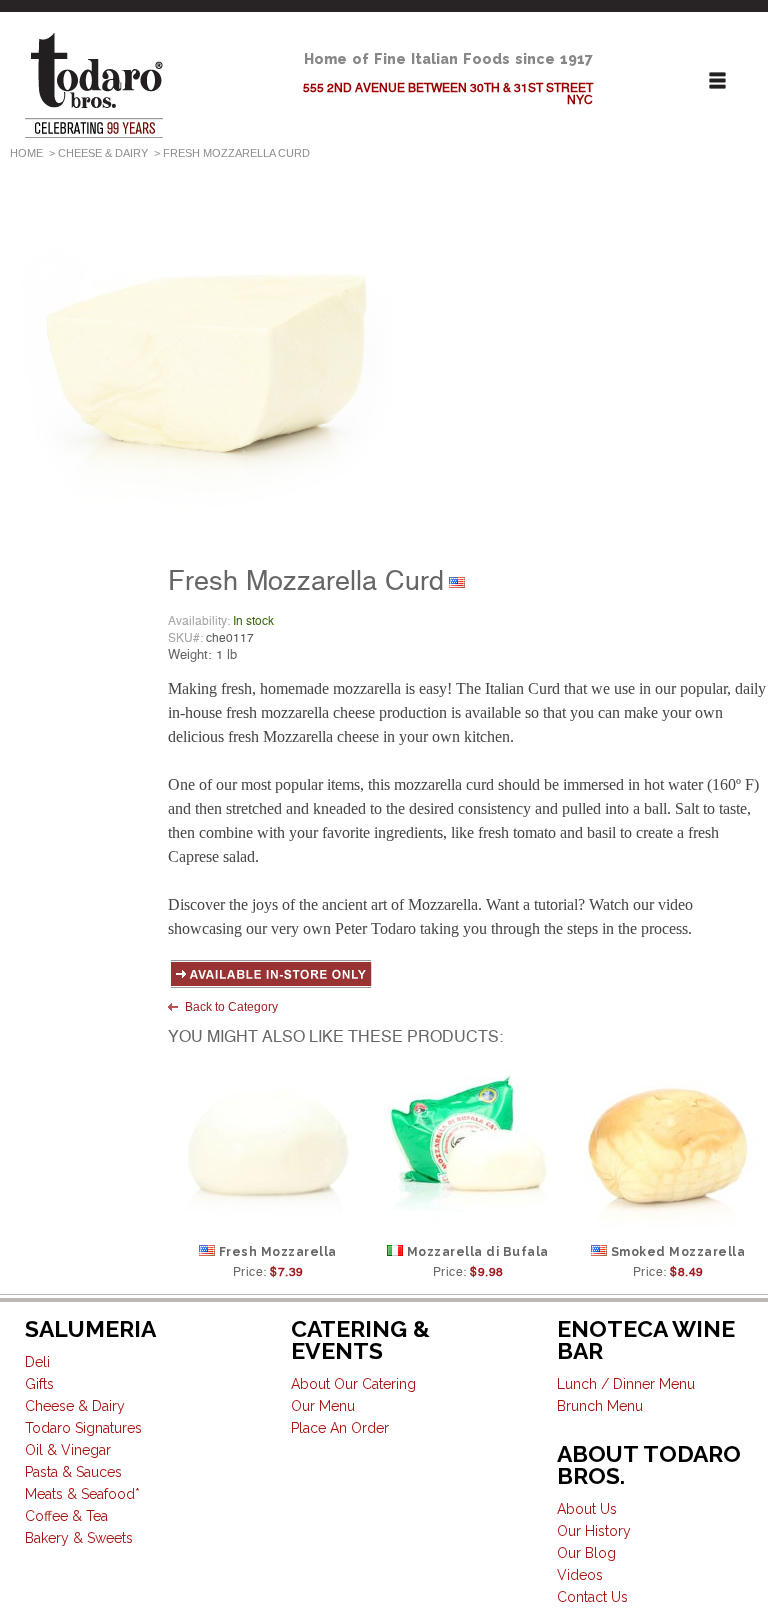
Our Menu (323, 1406)
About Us (587, 1509)
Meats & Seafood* (82, 1494)
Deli (37, 1362)
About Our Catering (353, 1384)
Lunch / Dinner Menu (626, 1384)
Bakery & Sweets (79, 1538)
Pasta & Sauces (73, 1472)
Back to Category (231, 1007)
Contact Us (592, 1597)
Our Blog (586, 1553)
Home (26, 153)
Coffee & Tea (66, 1516)
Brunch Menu (600, 1406)
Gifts (39, 1384)
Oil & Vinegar (68, 1450)
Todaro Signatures (83, 1428)
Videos (580, 1575)
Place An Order (340, 1428)
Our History (594, 1531)
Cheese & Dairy (103, 153)
